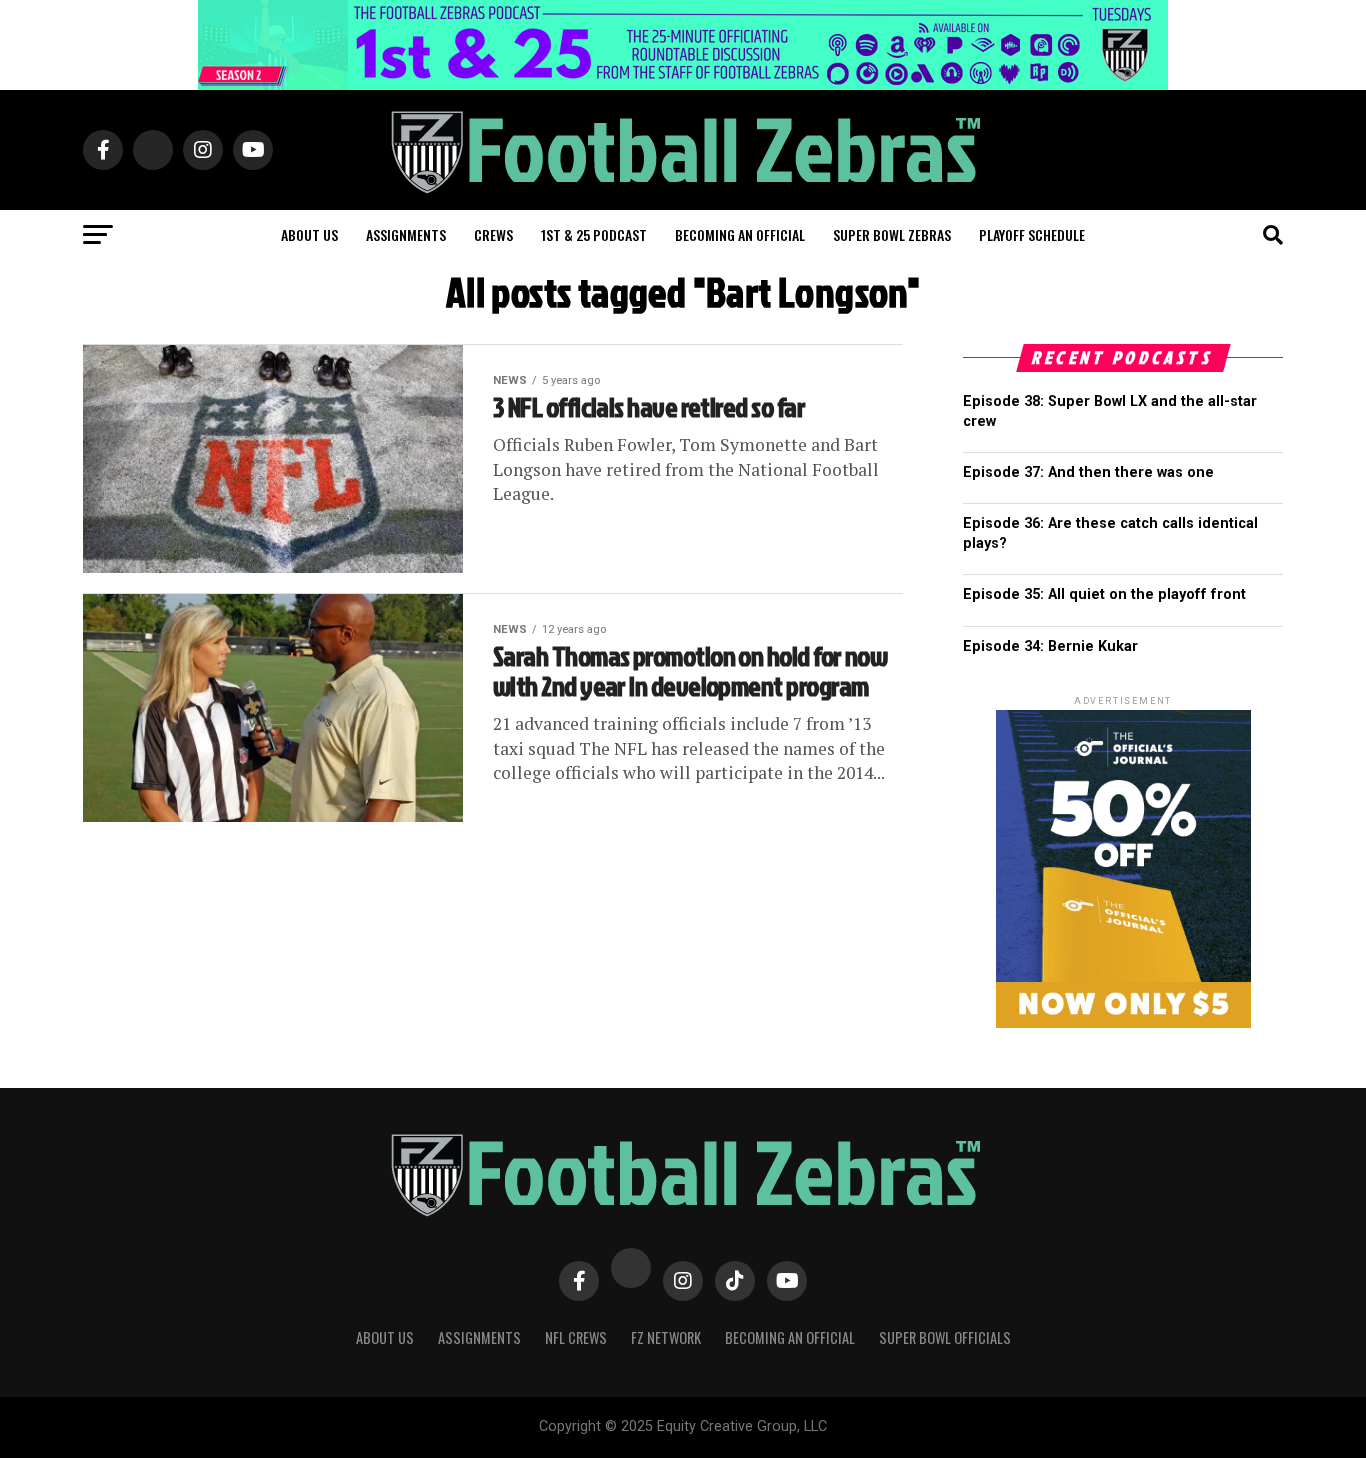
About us (309, 234)
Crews (493, 234)
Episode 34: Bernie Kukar (1050, 646)
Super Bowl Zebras (892, 234)
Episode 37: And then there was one (1088, 472)
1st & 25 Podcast (594, 234)
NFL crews (576, 1337)
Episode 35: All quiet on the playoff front (1104, 594)
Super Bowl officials (945, 1337)
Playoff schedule (1032, 234)
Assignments (406, 234)
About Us (385, 1337)
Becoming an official (740, 234)
